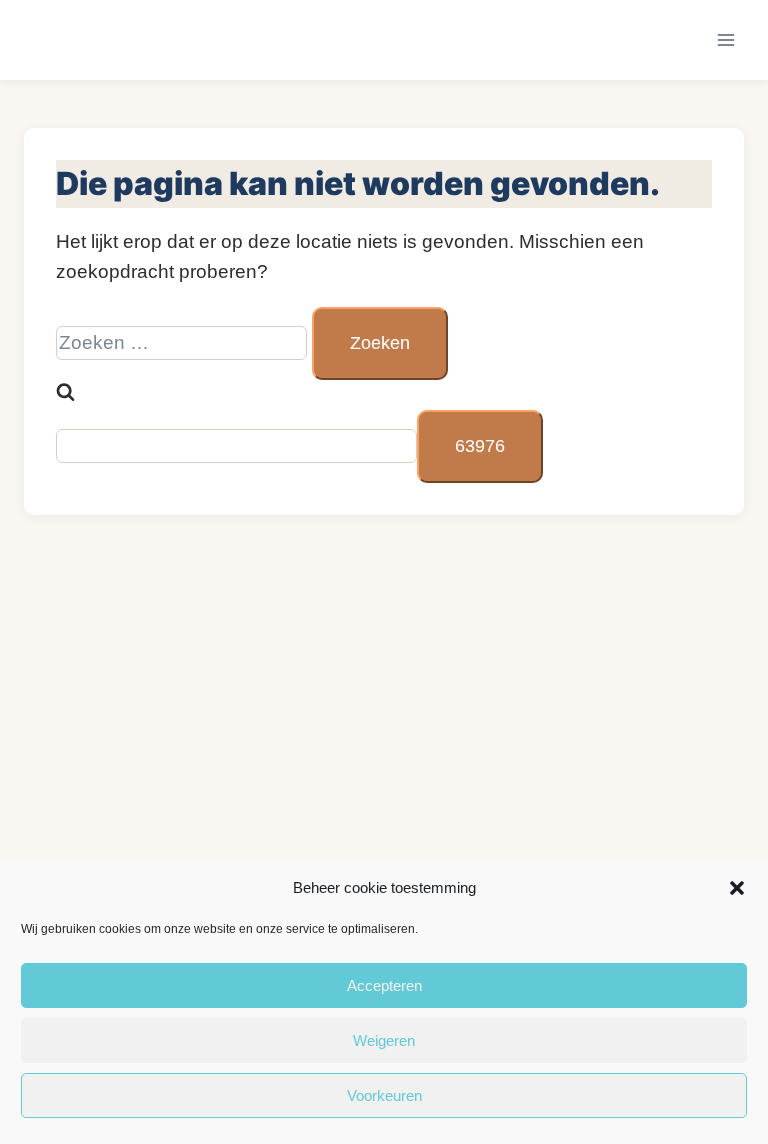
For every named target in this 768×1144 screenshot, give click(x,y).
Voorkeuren (384, 1095)
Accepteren (384, 985)
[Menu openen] (725, 39)
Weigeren (384, 1040)
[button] (737, 888)
